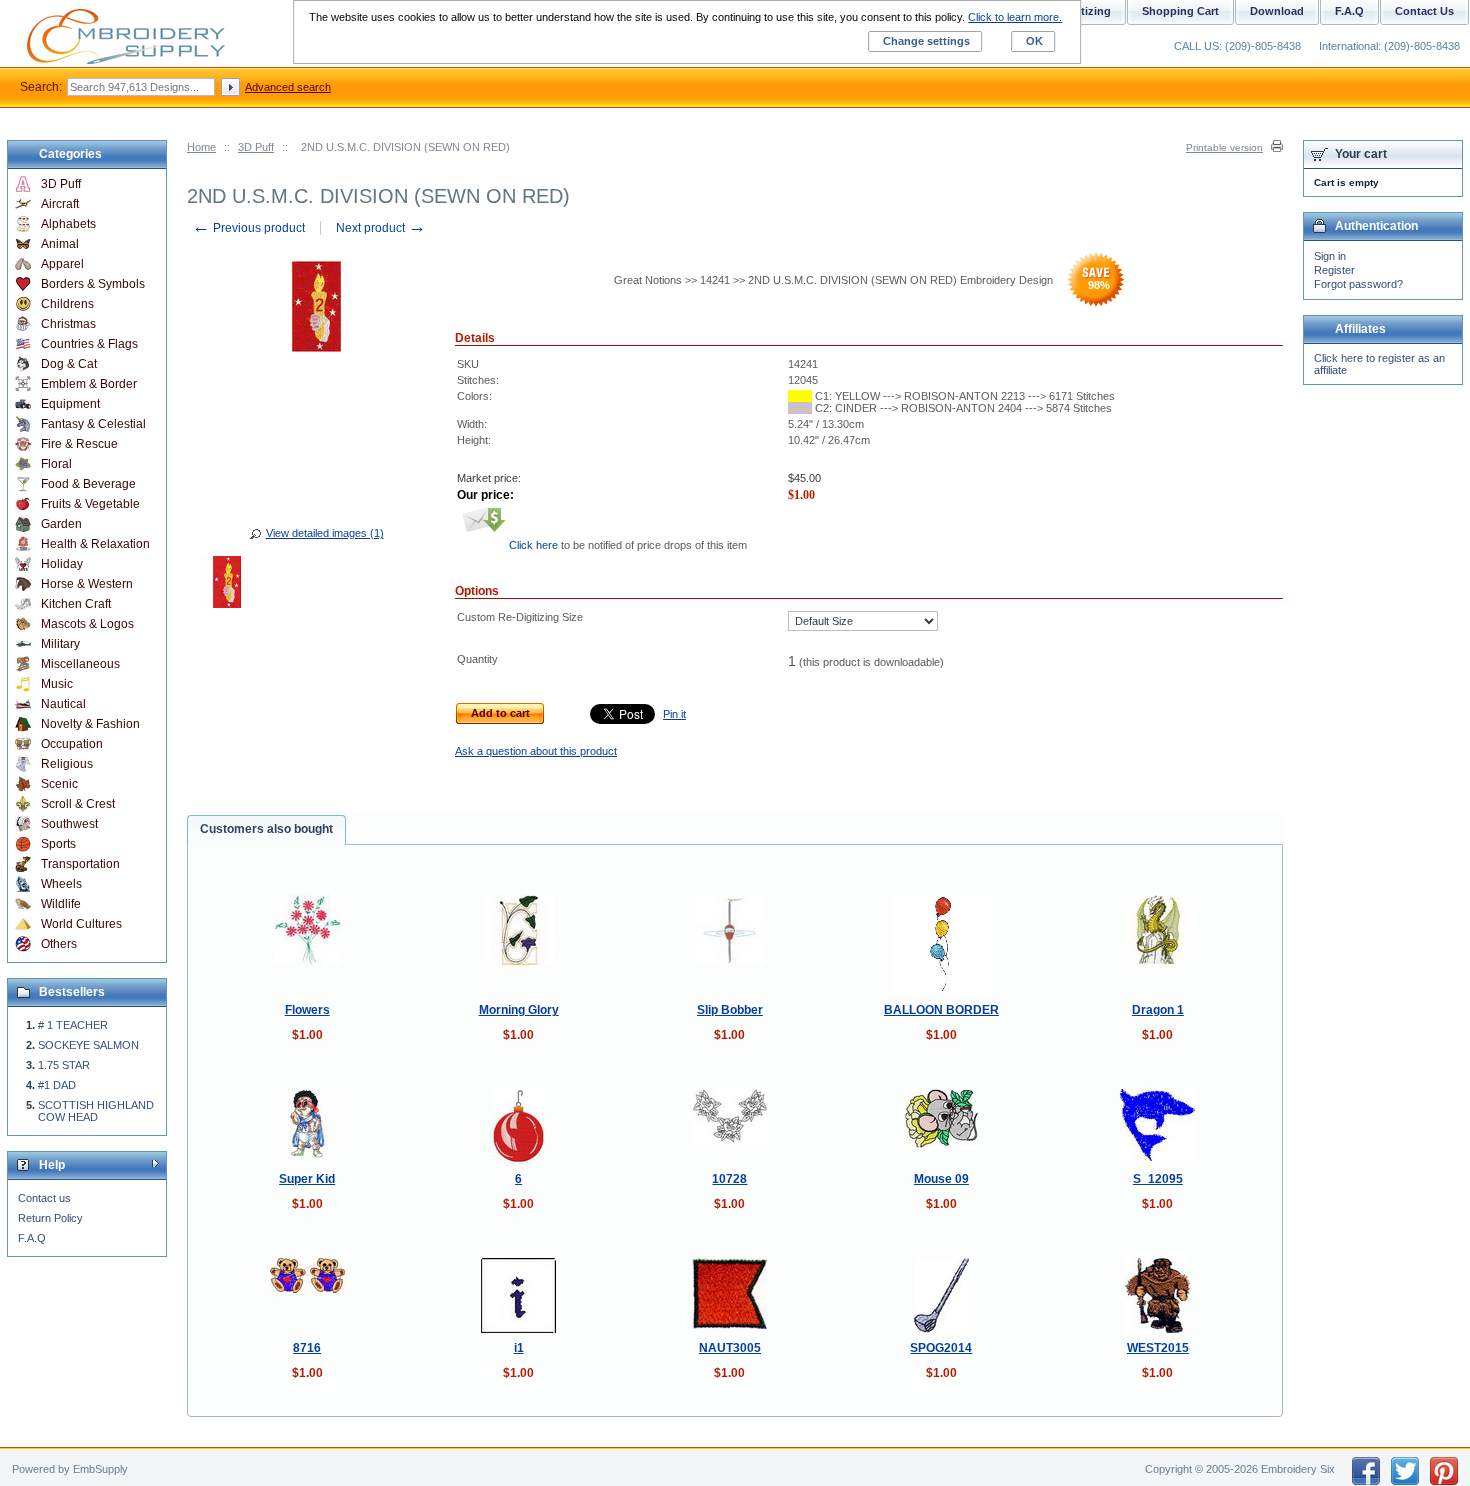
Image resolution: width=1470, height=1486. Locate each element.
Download (1277, 11)
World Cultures (81, 924)
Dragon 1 (1158, 1010)
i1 (519, 1348)
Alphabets (68, 224)
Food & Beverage (88, 484)
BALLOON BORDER (941, 1010)
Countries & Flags (89, 344)
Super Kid (307, 1179)
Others (59, 944)
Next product (381, 228)
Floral (56, 464)
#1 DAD (57, 1085)
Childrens (67, 304)
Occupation (72, 744)
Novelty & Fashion (90, 724)
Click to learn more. (1015, 17)
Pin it (674, 714)
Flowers (307, 1010)
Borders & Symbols (93, 284)
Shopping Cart (1180, 11)
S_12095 (1158, 1179)
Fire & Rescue (79, 444)
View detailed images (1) (325, 533)
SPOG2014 (941, 1348)
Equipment (70, 404)
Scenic (59, 784)
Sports (58, 844)
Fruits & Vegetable (90, 504)
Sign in (1330, 256)
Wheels (61, 884)
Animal (60, 244)
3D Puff (256, 147)
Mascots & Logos (87, 624)
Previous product (248, 228)
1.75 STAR (64, 1065)
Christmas (68, 324)
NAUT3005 (730, 1348)
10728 (729, 1179)
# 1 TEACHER (73, 1025)
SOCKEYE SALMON (88, 1045)
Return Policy (50, 1218)
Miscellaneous (80, 664)
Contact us (44, 1198)
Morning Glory (519, 1010)
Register (1334, 270)
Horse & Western (87, 584)
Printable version (1224, 147)
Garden (61, 524)
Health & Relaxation (95, 544)
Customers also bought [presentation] (266, 829)
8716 (307, 1348)
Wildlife (61, 904)
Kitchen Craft (76, 604)
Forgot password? (1358, 284)
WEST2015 (1158, 1348)
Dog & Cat (69, 364)
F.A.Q (32, 1238)
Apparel (62, 264)
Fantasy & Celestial (93, 424)
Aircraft (60, 204)
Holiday (62, 564)
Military (60, 644)
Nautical (63, 704)
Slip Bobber (730, 1010)
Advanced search (288, 87)
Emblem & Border (89, 384)
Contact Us (1424, 11)
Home (201, 147)
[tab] (266, 830)
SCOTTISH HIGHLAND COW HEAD (96, 1111)
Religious (67, 764)
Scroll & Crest (78, 804)
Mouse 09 (941, 1179)
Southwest (69, 824)
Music (57, 684)
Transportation (80, 864)
